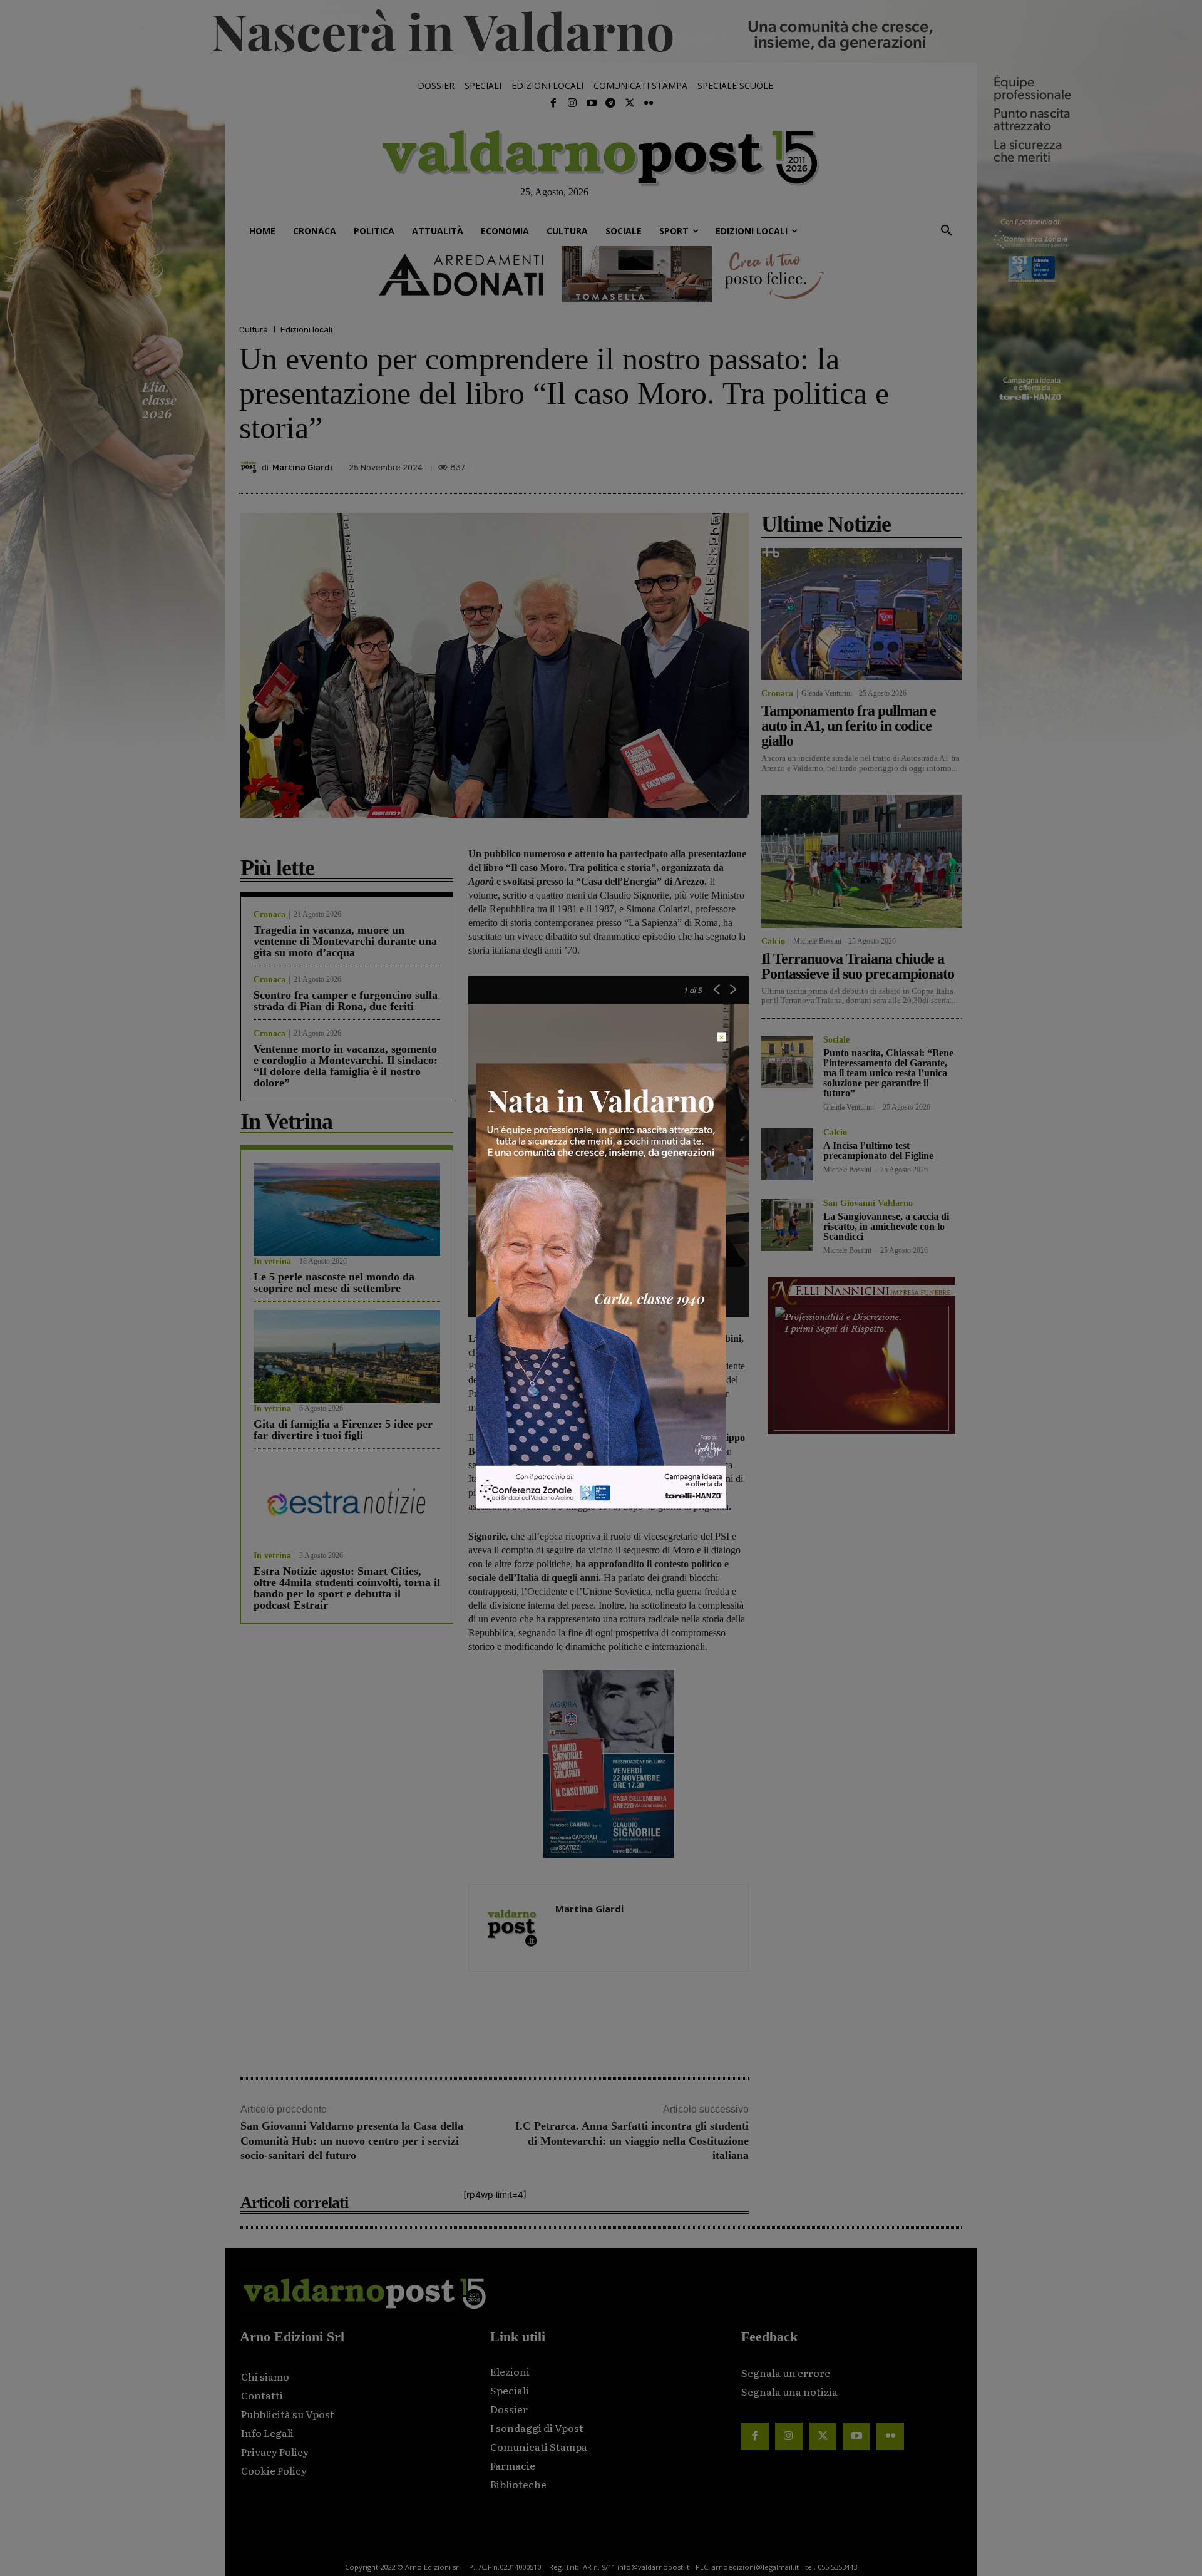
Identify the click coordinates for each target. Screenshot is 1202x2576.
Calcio (773, 942)
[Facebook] (553, 103)
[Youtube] (592, 103)
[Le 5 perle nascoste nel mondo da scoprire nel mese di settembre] (347, 1209)
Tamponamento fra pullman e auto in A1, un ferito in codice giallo (849, 726)
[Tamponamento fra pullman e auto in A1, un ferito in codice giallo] (861, 614)
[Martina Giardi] (250, 467)
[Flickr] (649, 103)
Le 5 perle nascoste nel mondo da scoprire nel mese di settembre (334, 1282)
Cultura (254, 330)
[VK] (891, 464)
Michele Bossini (817, 941)
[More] (950, 464)
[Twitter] (629, 103)
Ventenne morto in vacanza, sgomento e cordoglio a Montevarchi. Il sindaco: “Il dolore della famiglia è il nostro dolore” (346, 1066)
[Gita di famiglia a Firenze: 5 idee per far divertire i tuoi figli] (347, 1357)
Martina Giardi (302, 467)
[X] (834, 464)
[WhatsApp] (920, 464)
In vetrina (272, 1262)
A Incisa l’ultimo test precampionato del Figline (878, 1151)
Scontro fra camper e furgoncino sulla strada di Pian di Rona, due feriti (346, 1001)
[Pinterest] (863, 464)
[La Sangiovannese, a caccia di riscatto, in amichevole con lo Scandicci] (787, 1225)
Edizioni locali (306, 330)
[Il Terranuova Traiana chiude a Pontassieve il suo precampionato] (861, 861)
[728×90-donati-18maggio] (601, 274)
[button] (947, 231)
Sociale (836, 1040)
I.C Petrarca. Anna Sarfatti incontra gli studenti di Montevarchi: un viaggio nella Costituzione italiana (632, 2141)
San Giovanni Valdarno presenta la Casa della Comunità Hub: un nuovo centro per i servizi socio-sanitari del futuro (352, 2141)
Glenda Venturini (827, 693)
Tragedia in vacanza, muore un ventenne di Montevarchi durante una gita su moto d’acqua (345, 941)
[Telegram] (610, 103)
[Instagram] (572, 103)
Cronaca (270, 915)
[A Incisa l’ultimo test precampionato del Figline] (787, 1154)
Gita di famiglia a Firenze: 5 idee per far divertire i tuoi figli (343, 1430)
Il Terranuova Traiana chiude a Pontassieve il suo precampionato (858, 966)
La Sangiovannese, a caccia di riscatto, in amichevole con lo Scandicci (886, 1226)
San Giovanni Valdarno (868, 1203)
